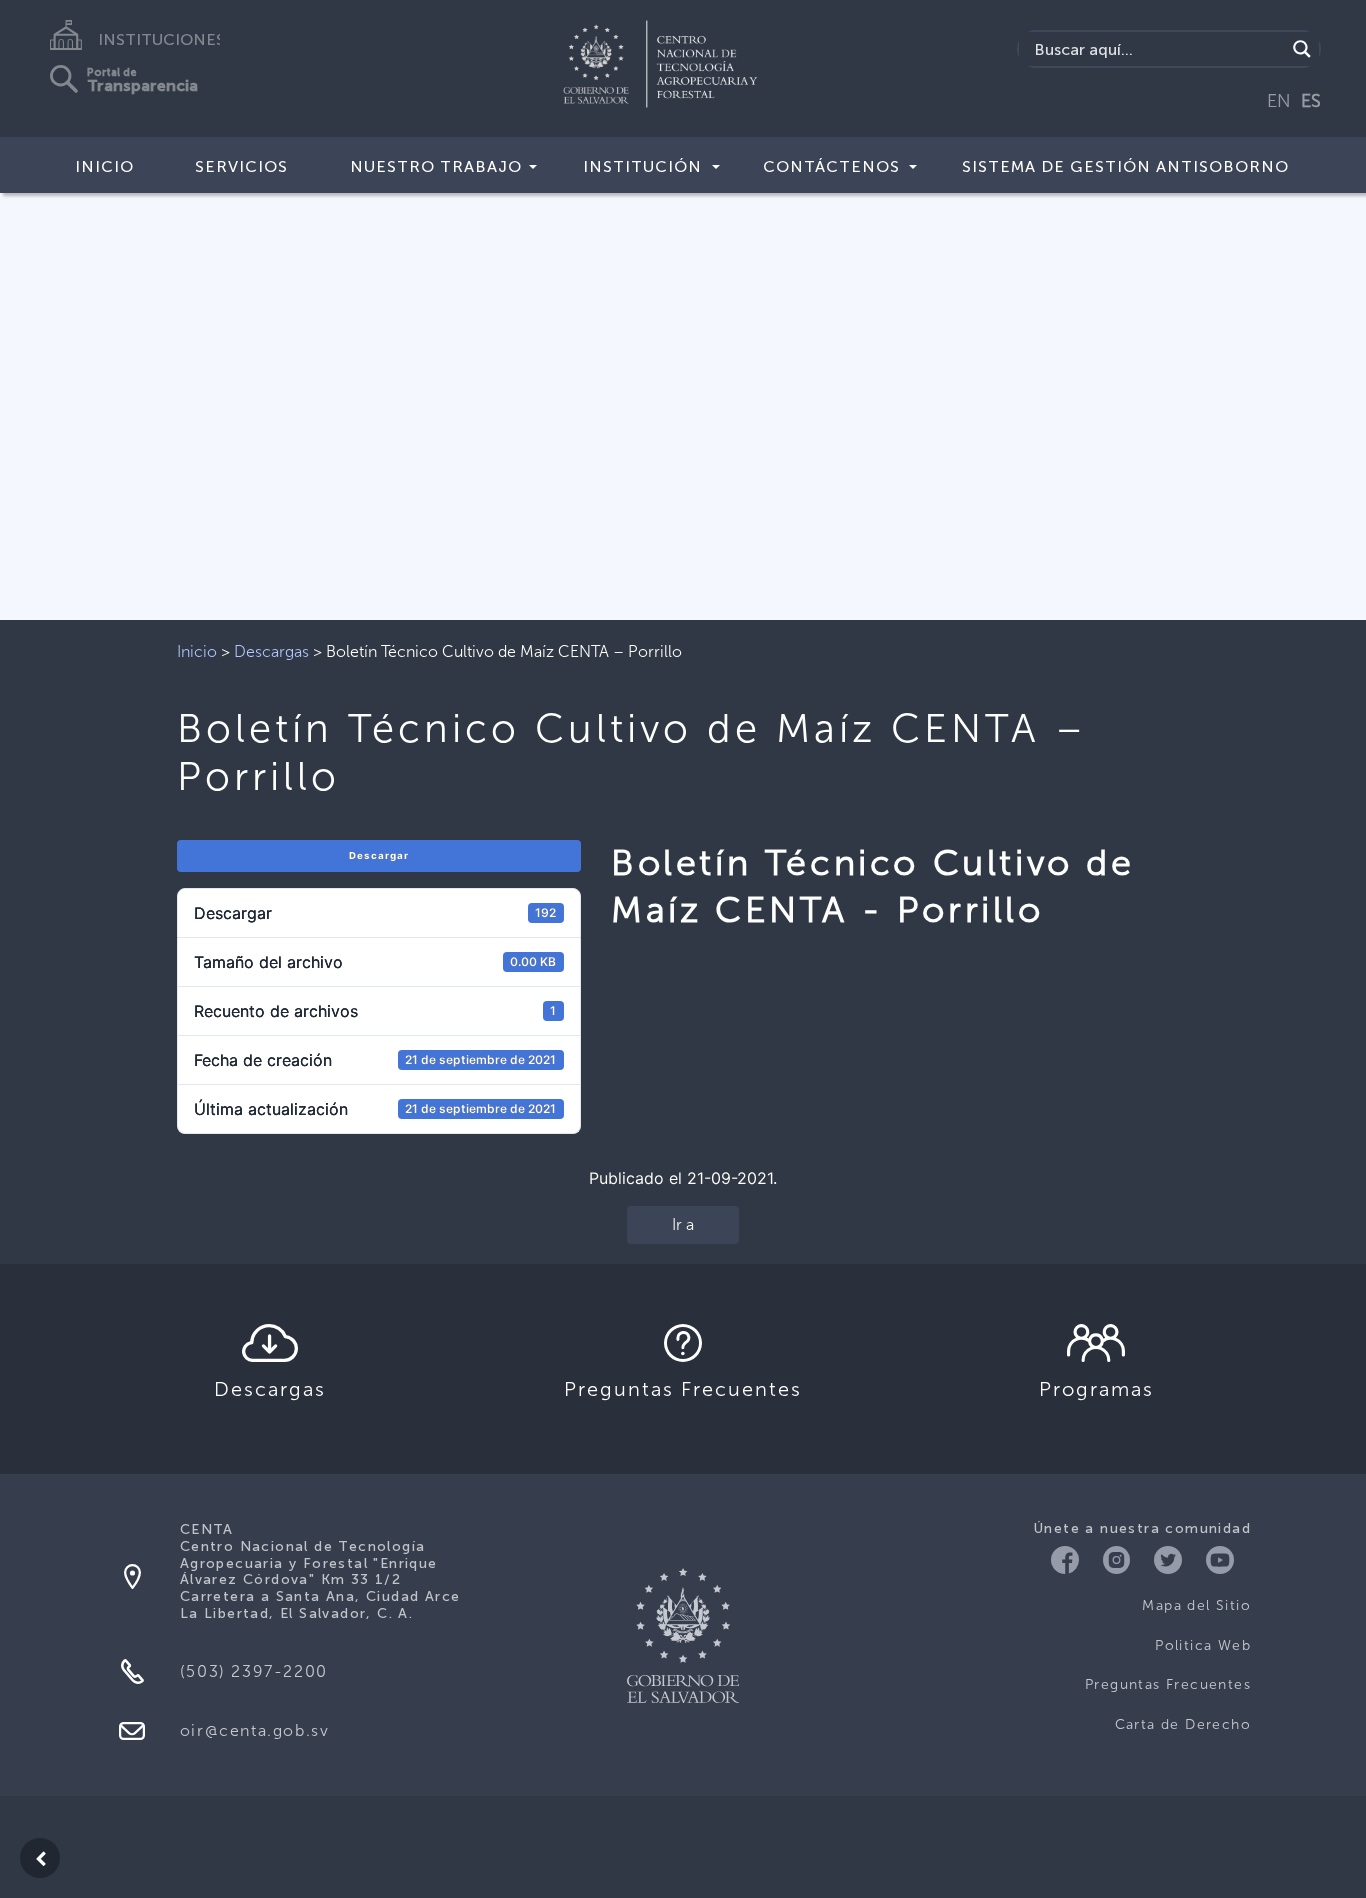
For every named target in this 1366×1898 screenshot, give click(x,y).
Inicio (104, 166)
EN (1279, 101)
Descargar (379, 855)
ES (1311, 101)
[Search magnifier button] (1302, 49)
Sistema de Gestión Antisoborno (1125, 166)
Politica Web (1203, 1645)
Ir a (683, 1224)
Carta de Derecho (1183, 1724)
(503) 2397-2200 (254, 1671)
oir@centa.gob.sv (255, 1730)
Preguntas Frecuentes (1168, 1684)
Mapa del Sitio (1196, 1605)
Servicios (241, 166)
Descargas (271, 651)
